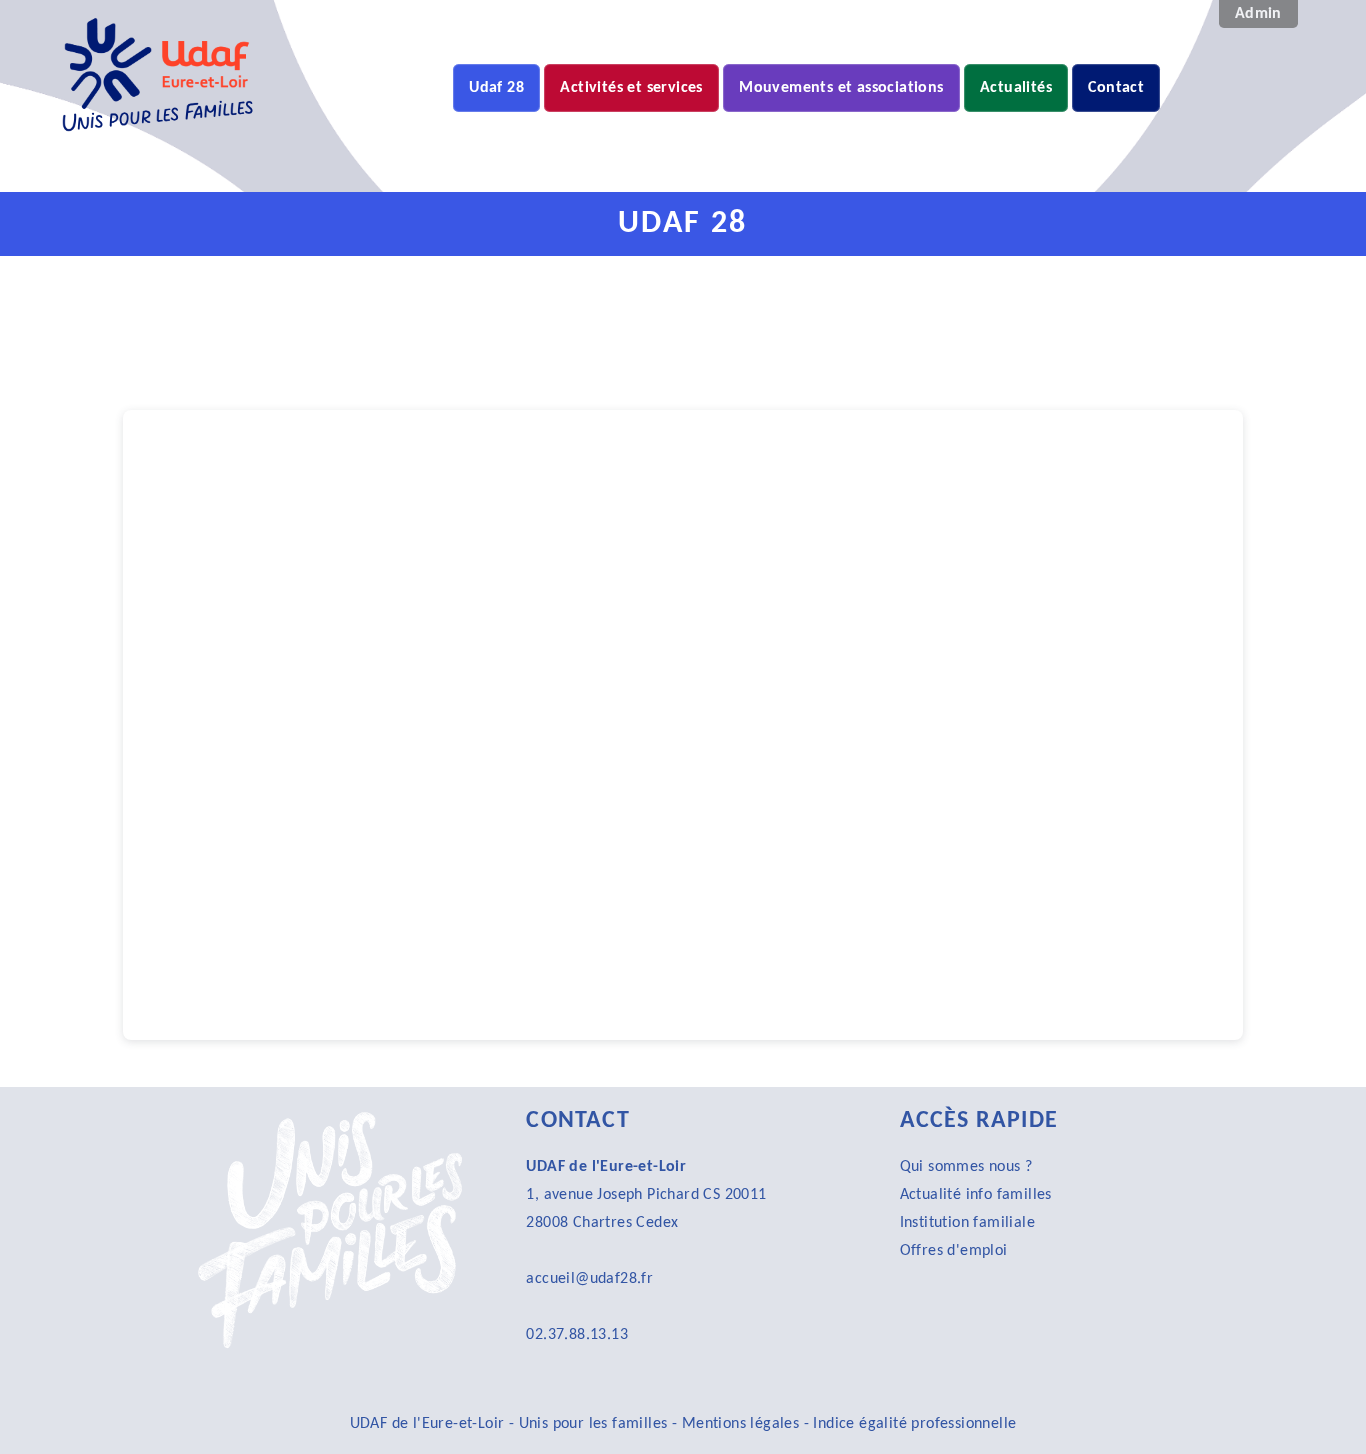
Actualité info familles (976, 1195)
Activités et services (631, 88)
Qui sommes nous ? (966, 1167)
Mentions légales (740, 1424)
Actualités (1016, 88)
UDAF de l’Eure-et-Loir (346, 162)
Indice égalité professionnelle (914, 1424)
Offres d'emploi (954, 1251)
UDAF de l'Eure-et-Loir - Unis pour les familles (511, 1424)
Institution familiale (967, 1223)
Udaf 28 (496, 88)
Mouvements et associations (841, 88)
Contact (1116, 88)
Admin (1258, 14)
